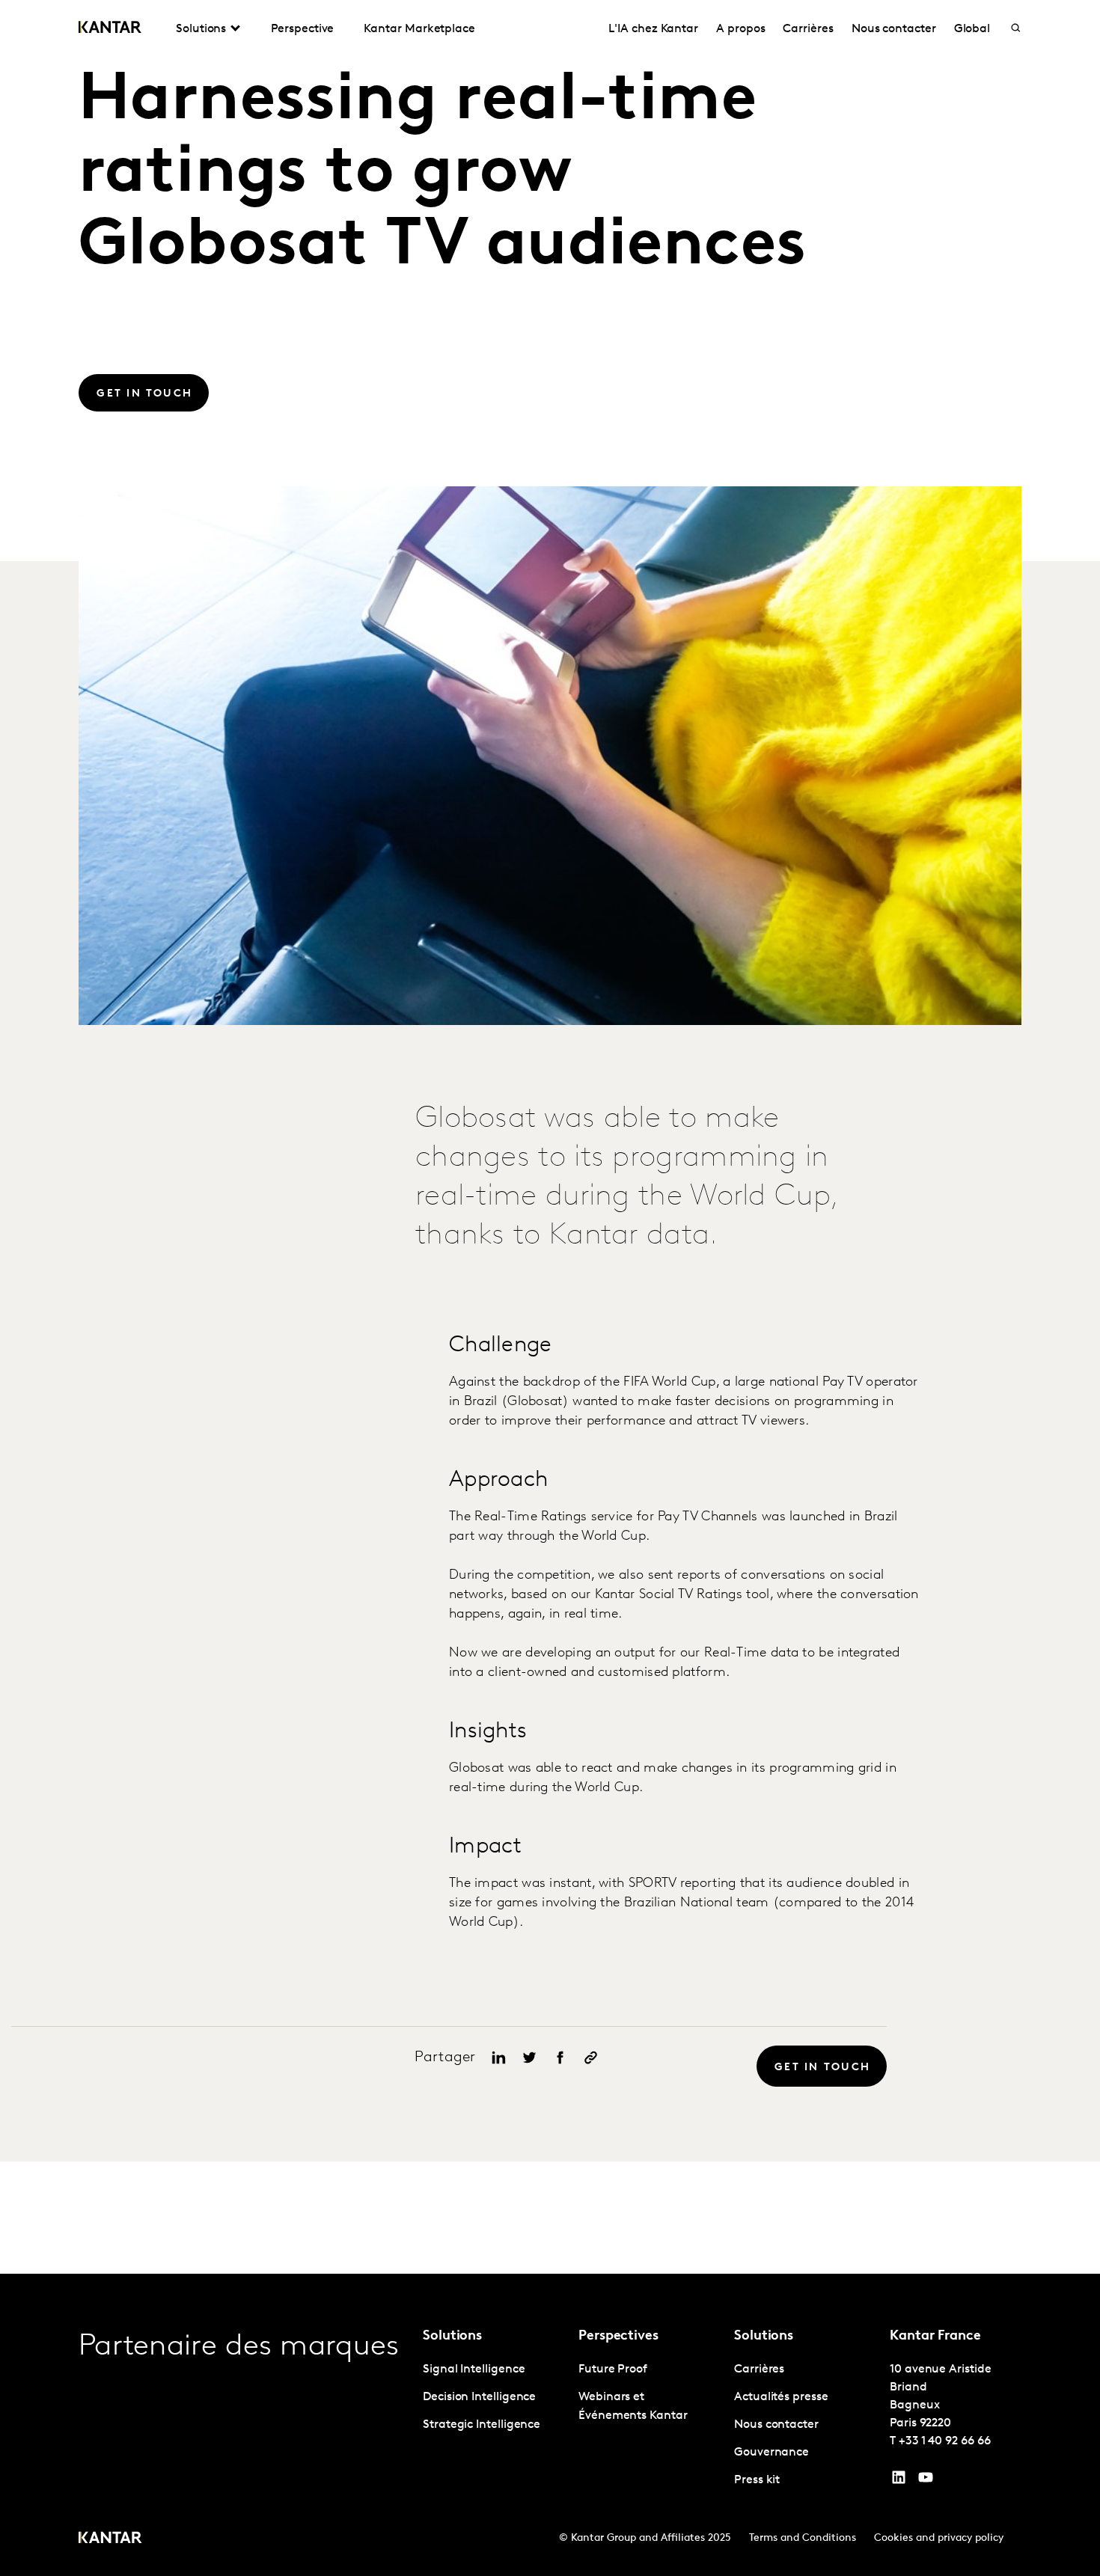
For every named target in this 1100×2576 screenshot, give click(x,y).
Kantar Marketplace (419, 29)
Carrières (808, 29)
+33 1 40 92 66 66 (945, 2441)
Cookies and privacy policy (939, 2538)
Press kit (757, 2480)
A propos (740, 29)
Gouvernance (771, 2453)
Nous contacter (894, 29)
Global (972, 29)
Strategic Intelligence (482, 2425)
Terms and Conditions (803, 2538)
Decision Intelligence (479, 2397)
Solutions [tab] (201, 29)
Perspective (302, 29)
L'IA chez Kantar (653, 29)
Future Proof (613, 2370)
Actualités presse (781, 2397)
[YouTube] (899, 2481)
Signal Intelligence (474, 2370)
